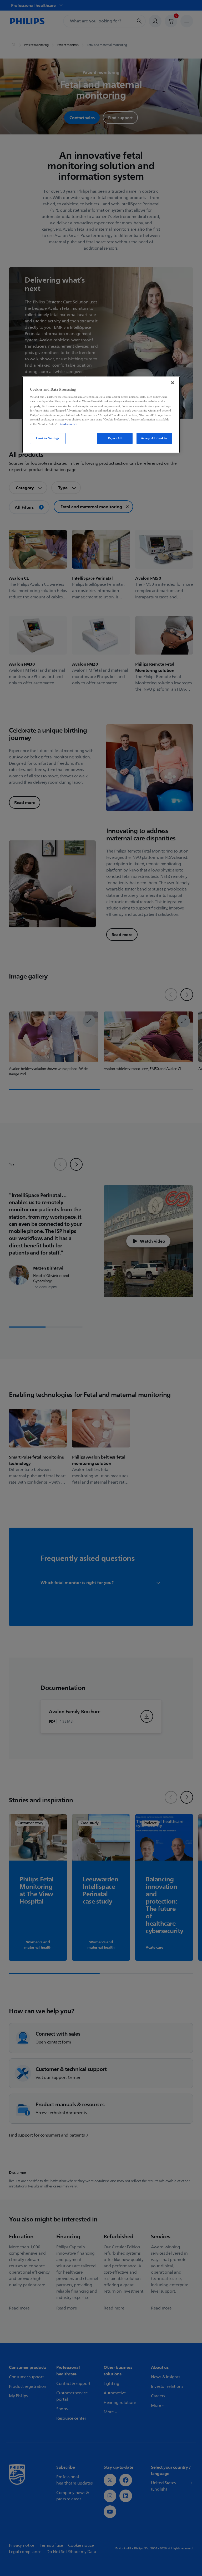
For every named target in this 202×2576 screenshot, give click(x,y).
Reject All (115, 438)
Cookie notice (68, 424)
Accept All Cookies (154, 438)
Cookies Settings (48, 438)
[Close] (173, 383)
